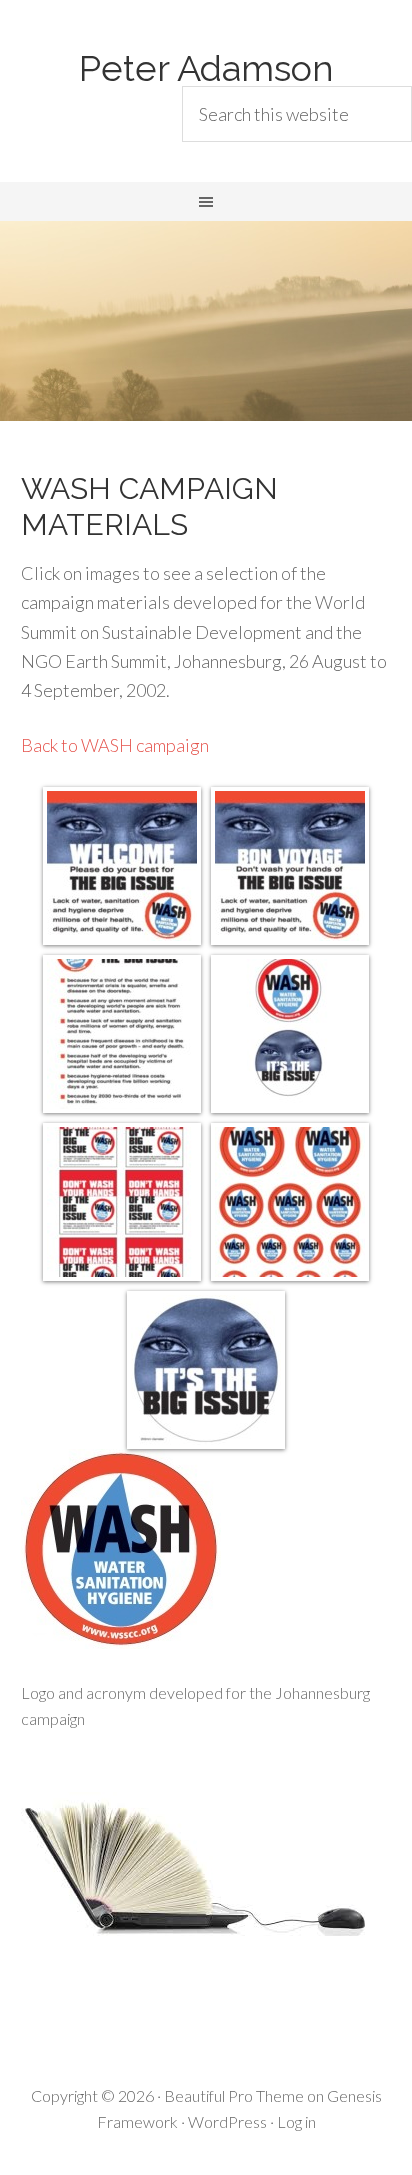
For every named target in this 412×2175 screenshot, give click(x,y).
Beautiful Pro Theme (234, 2095)
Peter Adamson (206, 68)
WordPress (227, 2121)
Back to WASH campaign (115, 745)
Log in (296, 2121)
